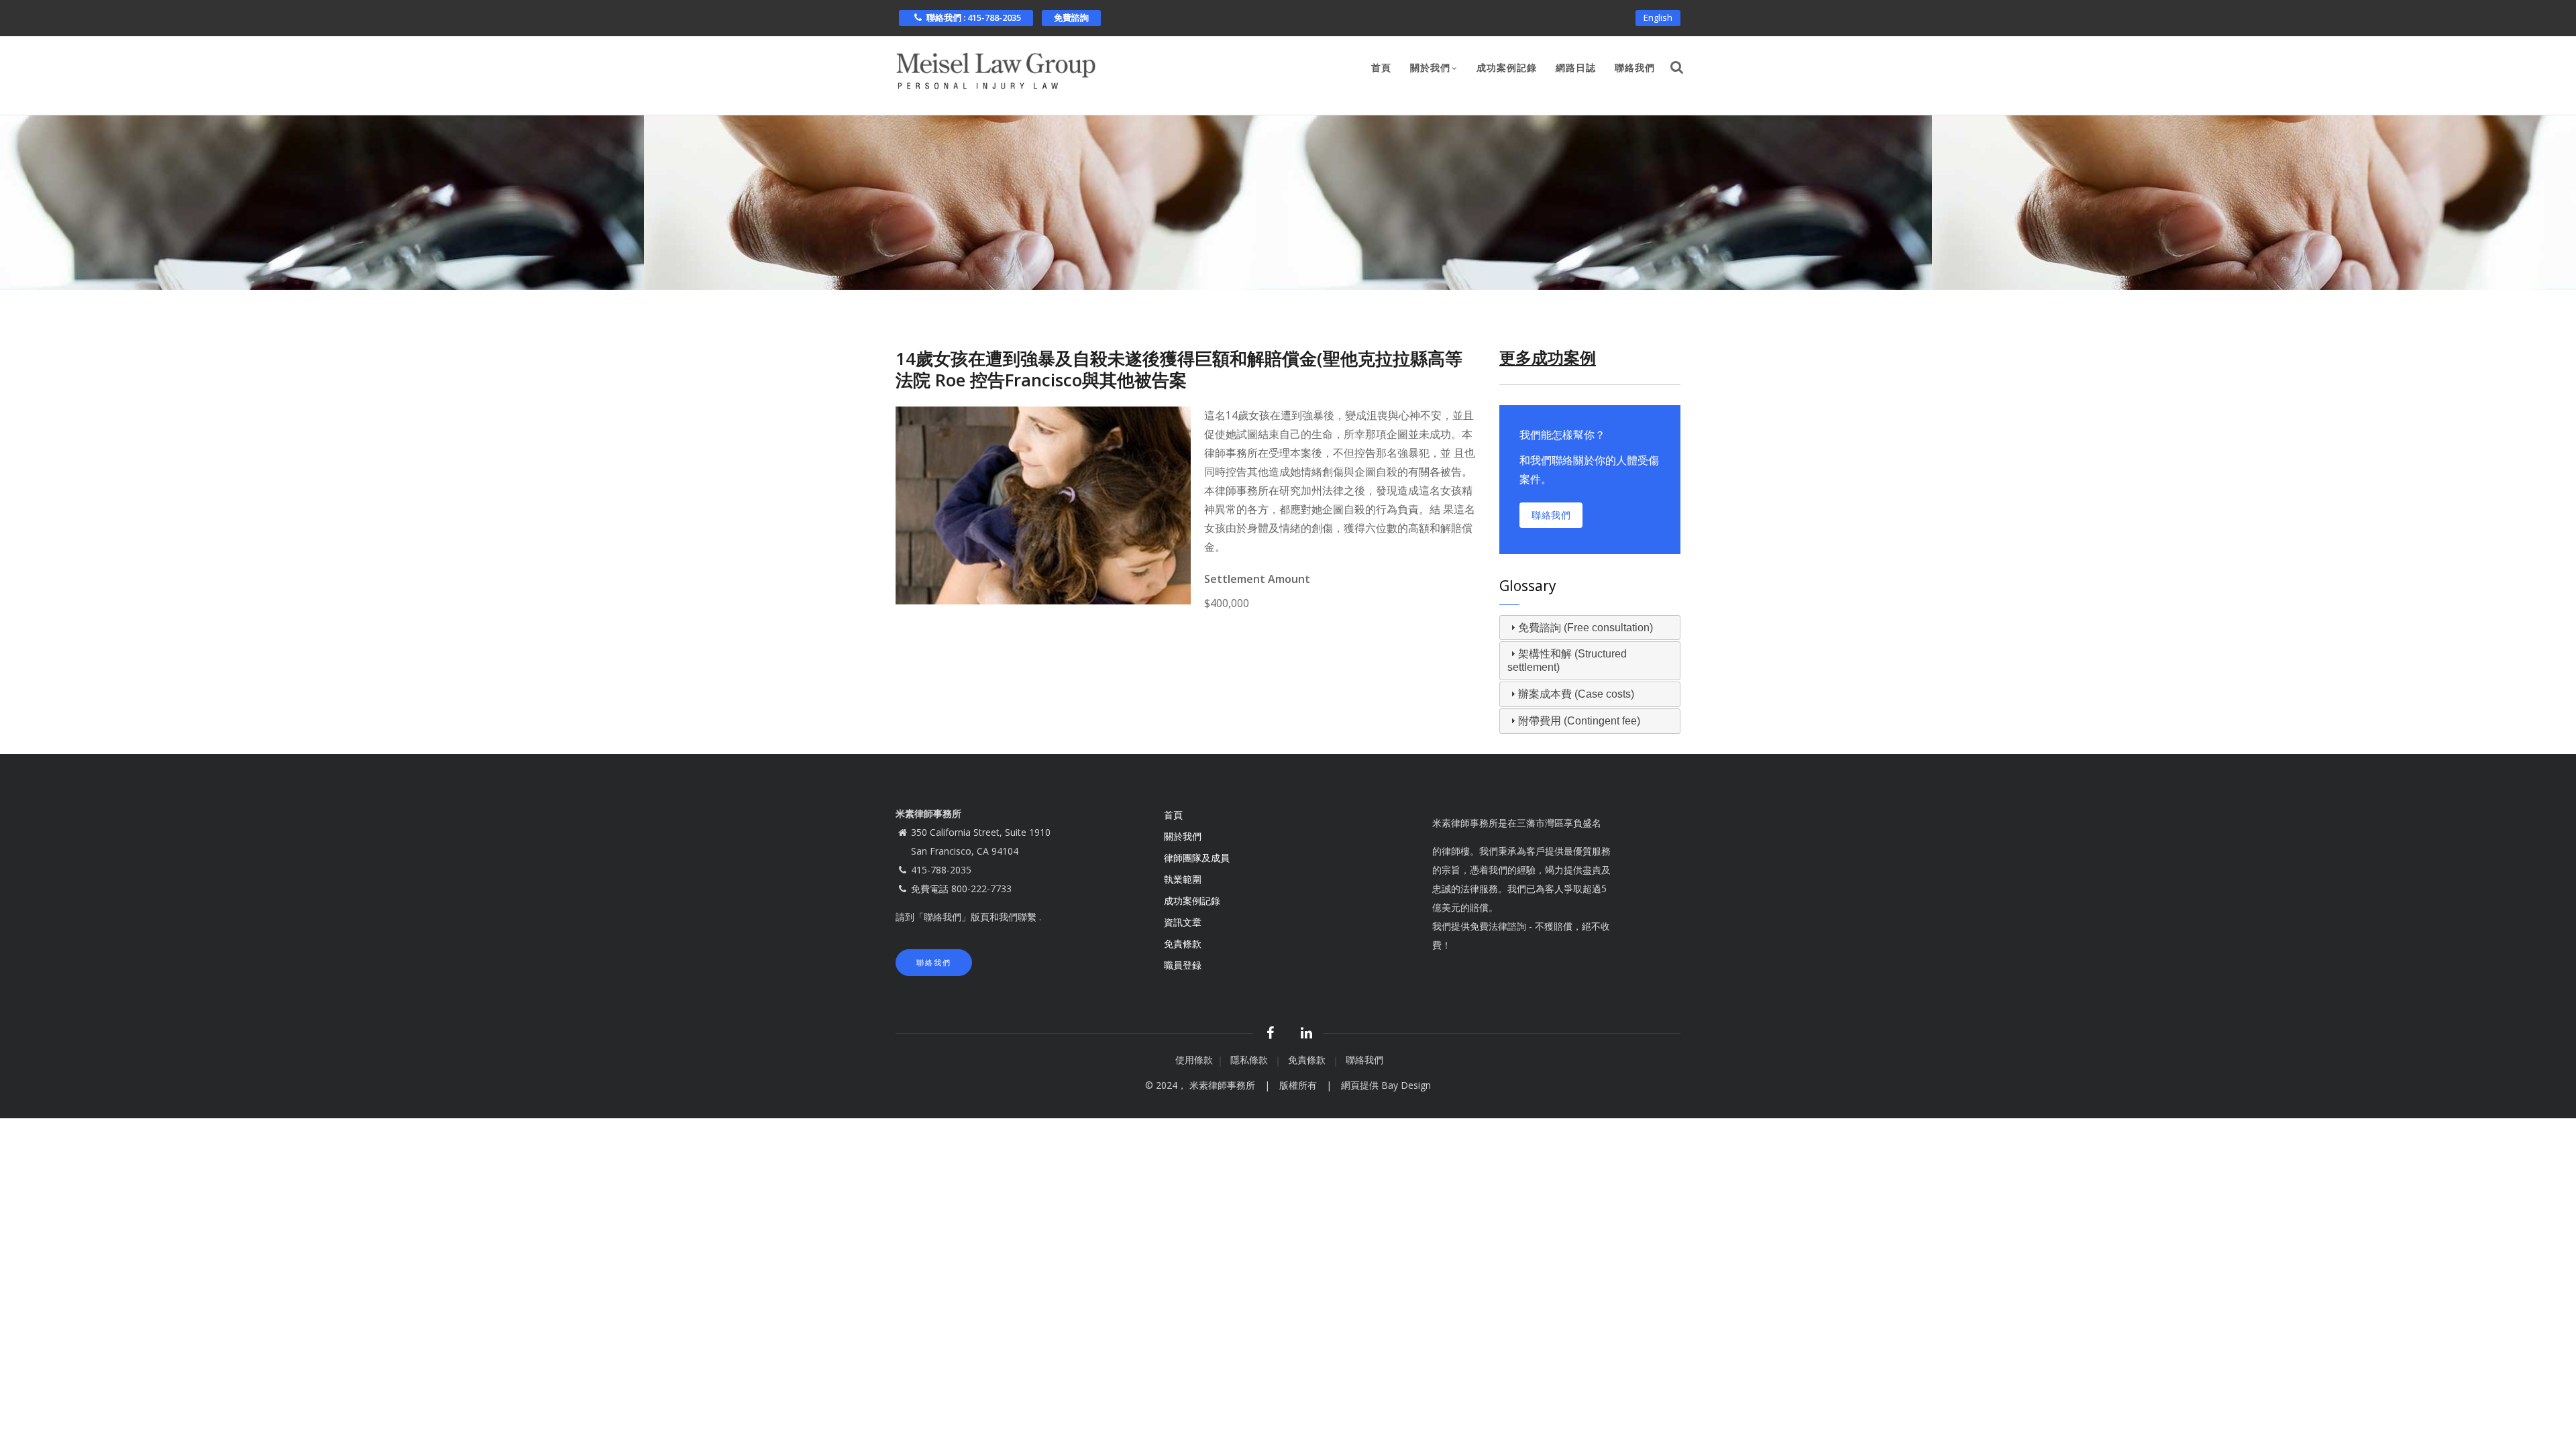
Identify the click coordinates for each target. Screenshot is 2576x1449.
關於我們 (1430, 68)
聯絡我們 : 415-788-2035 (974, 17)
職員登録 (1184, 965)
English (1658, 17)
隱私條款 (1250, 1060)
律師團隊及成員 (1197, 858)
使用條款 (1194, 1060)
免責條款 (1184, 944)
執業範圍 (1183, 879)
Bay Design (1406, 1085)
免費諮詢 (1071, 17)
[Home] (996, 67)
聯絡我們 (1635, 68)
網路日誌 (1576, 68)
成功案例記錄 (1507, 68)
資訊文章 (1183, 922)
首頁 (1381, 68)
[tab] (1590, 628)
